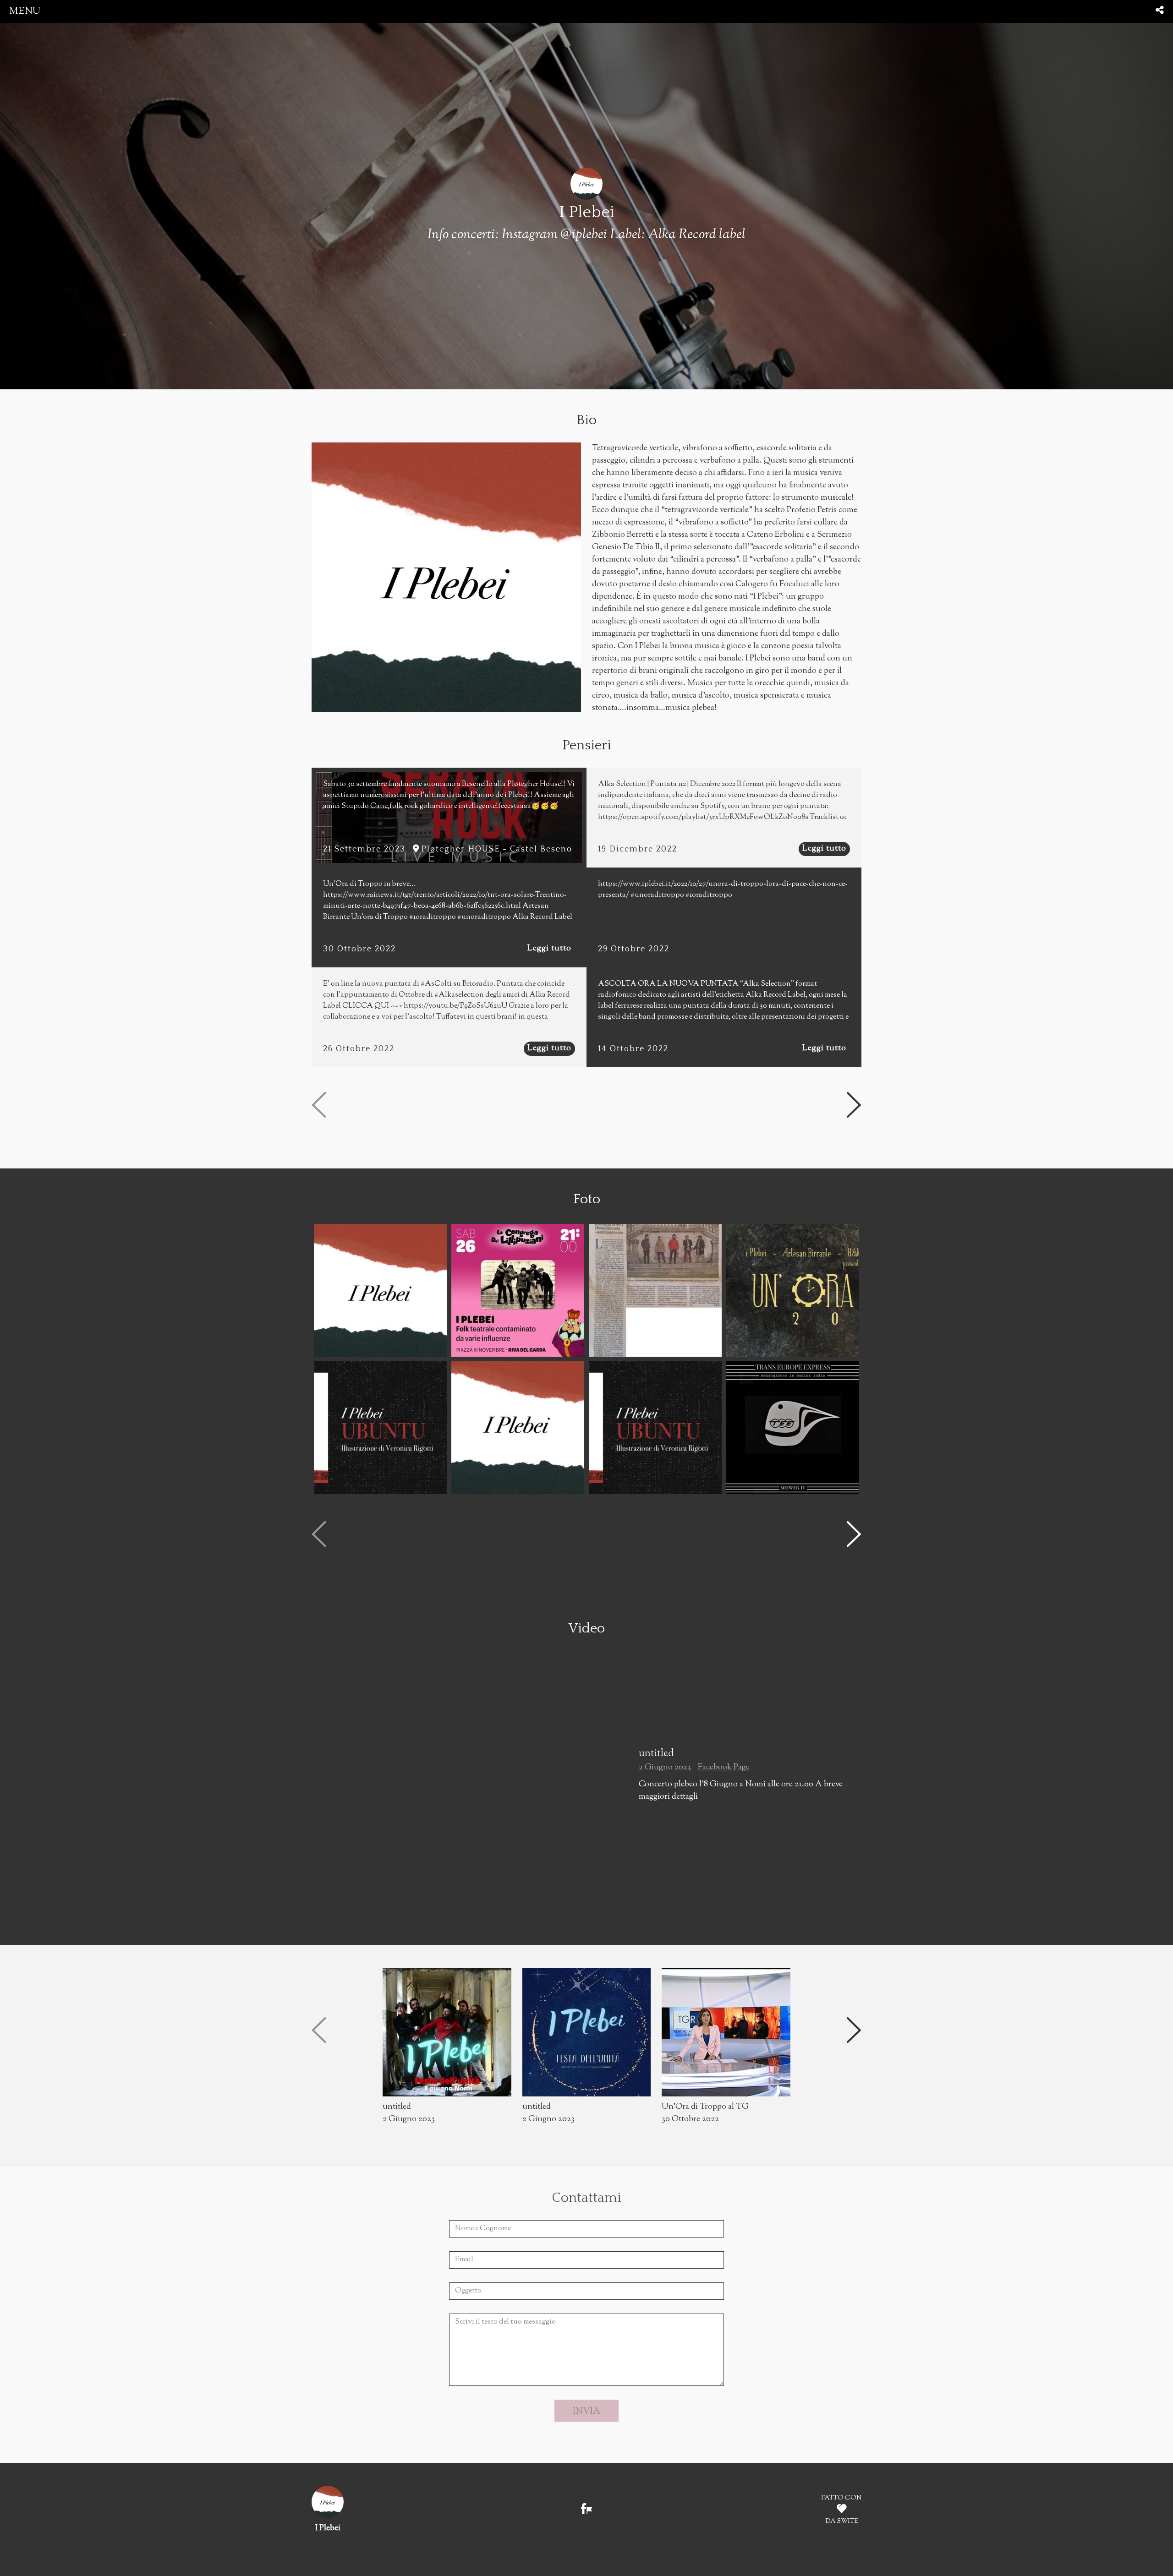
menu (25, 11)
